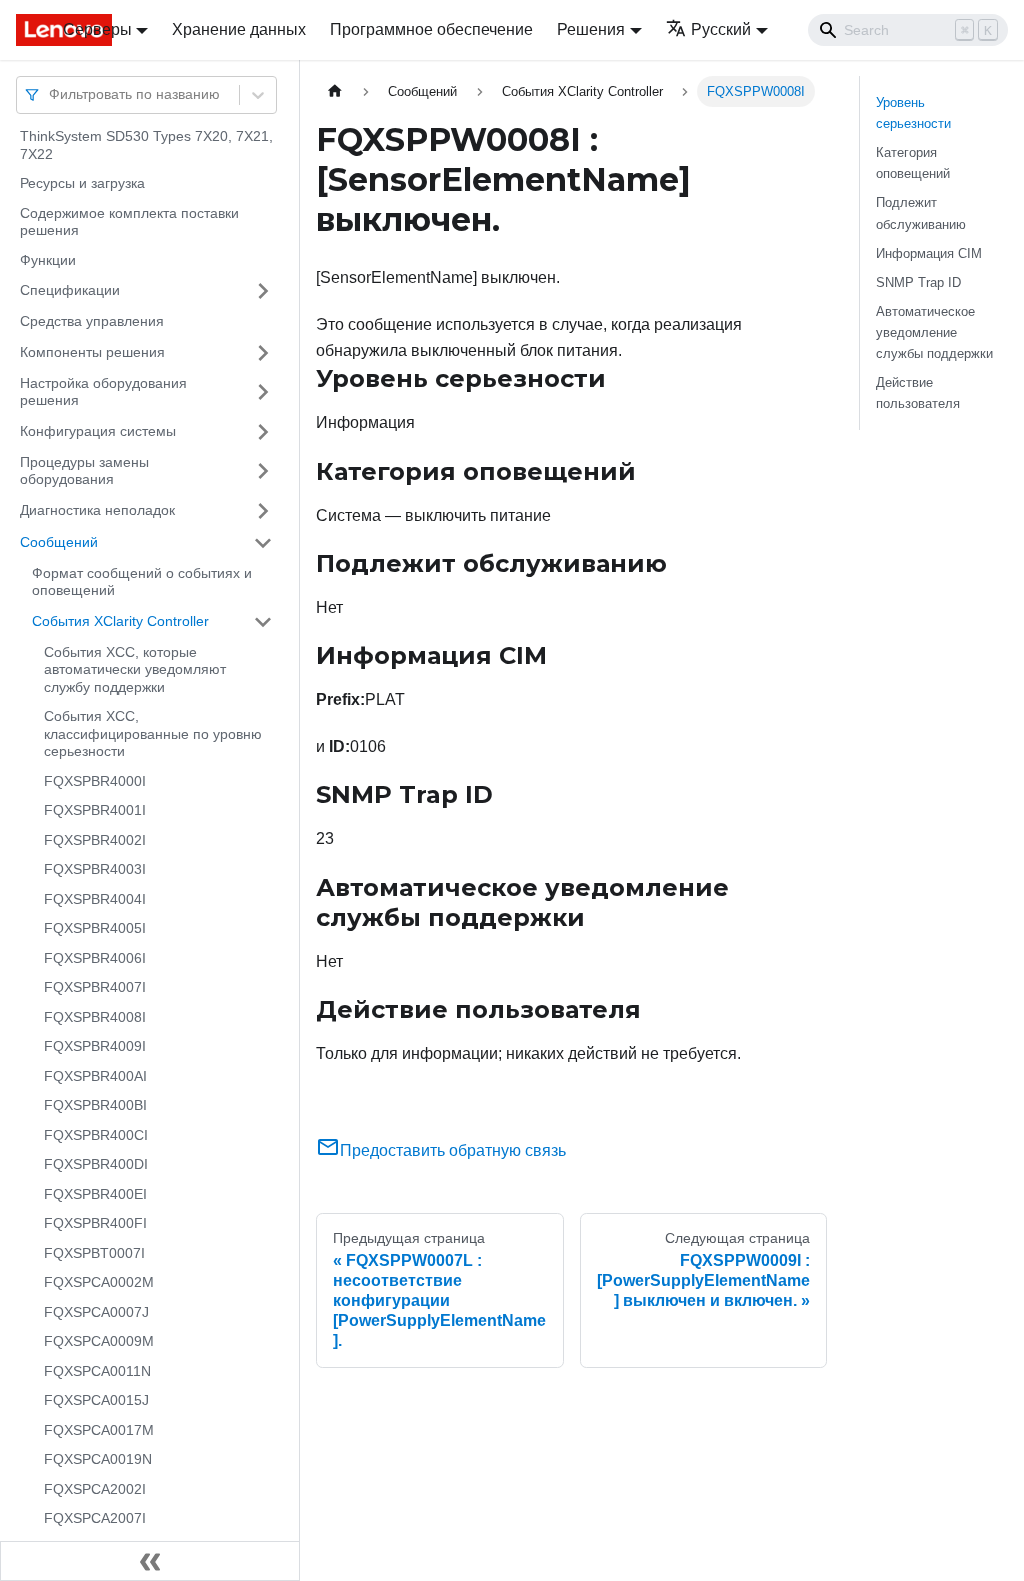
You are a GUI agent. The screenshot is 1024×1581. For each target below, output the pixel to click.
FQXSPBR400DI (96, 1164)
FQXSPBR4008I (95, 1017)
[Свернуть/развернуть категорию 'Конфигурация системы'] (263, 432)
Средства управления (92, 321)
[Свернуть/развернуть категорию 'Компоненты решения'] (263, 353)
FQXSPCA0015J (96, 1400)
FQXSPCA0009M (99, 1341)
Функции (48, 260)
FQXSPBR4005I (95, 928)
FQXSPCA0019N (98, 1459)
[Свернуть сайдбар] (150, 1561)
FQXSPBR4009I (95, 1046)
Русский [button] (721, 29)
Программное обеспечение (431, 29)
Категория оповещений (913, 163)
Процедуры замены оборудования (84, 471)
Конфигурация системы (98, 431)
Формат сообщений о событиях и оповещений (142, 582)
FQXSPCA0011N (97, 1371)
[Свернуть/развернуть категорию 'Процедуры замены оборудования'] (263, 471)
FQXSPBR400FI (95, 1223)
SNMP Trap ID (918, 282)
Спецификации (70, 290)
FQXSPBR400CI (96, 1135)
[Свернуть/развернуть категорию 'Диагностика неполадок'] (263, 511)
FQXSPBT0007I (94, 1253)
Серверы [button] (97, 29)
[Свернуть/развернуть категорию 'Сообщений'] (263, 543)
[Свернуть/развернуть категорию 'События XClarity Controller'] (263, 622)
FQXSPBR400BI (95, 1105)
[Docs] (25, 30)
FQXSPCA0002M (99, 1282)
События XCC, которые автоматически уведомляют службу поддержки (135, 669)
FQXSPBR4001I (95, 810)
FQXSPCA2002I (95, 1489)
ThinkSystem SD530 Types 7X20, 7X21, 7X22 (146, 145)
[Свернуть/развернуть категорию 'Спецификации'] (263, 291)
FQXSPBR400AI (95, 1076)
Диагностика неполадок (97, 510)
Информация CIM (929, 253)
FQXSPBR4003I (95, 869)
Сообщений (59, 542)
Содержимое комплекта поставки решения (129, 222)
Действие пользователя (918, 393)
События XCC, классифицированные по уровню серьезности (153, 733)
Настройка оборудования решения (103, 392)
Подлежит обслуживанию (921, 213)
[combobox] (51, 94)
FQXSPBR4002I (95, 840)
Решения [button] (591, 29)
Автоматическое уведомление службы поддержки (934, 332)
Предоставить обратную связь (453, 1150)
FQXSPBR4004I (95, 899)
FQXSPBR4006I (95, 958)
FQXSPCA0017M (99, 1430)
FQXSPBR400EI (95, 1194)
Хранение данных (239, 29)
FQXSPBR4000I (95, 781)
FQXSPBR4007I (95, 987)
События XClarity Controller (120, 621)
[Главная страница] (335, 91)
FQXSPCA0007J (96, 1312)
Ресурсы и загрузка (82, 183)
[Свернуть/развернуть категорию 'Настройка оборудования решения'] (263, 392)
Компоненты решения (92, 352)
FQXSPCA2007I (95, 1518)
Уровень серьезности (913, 113)
